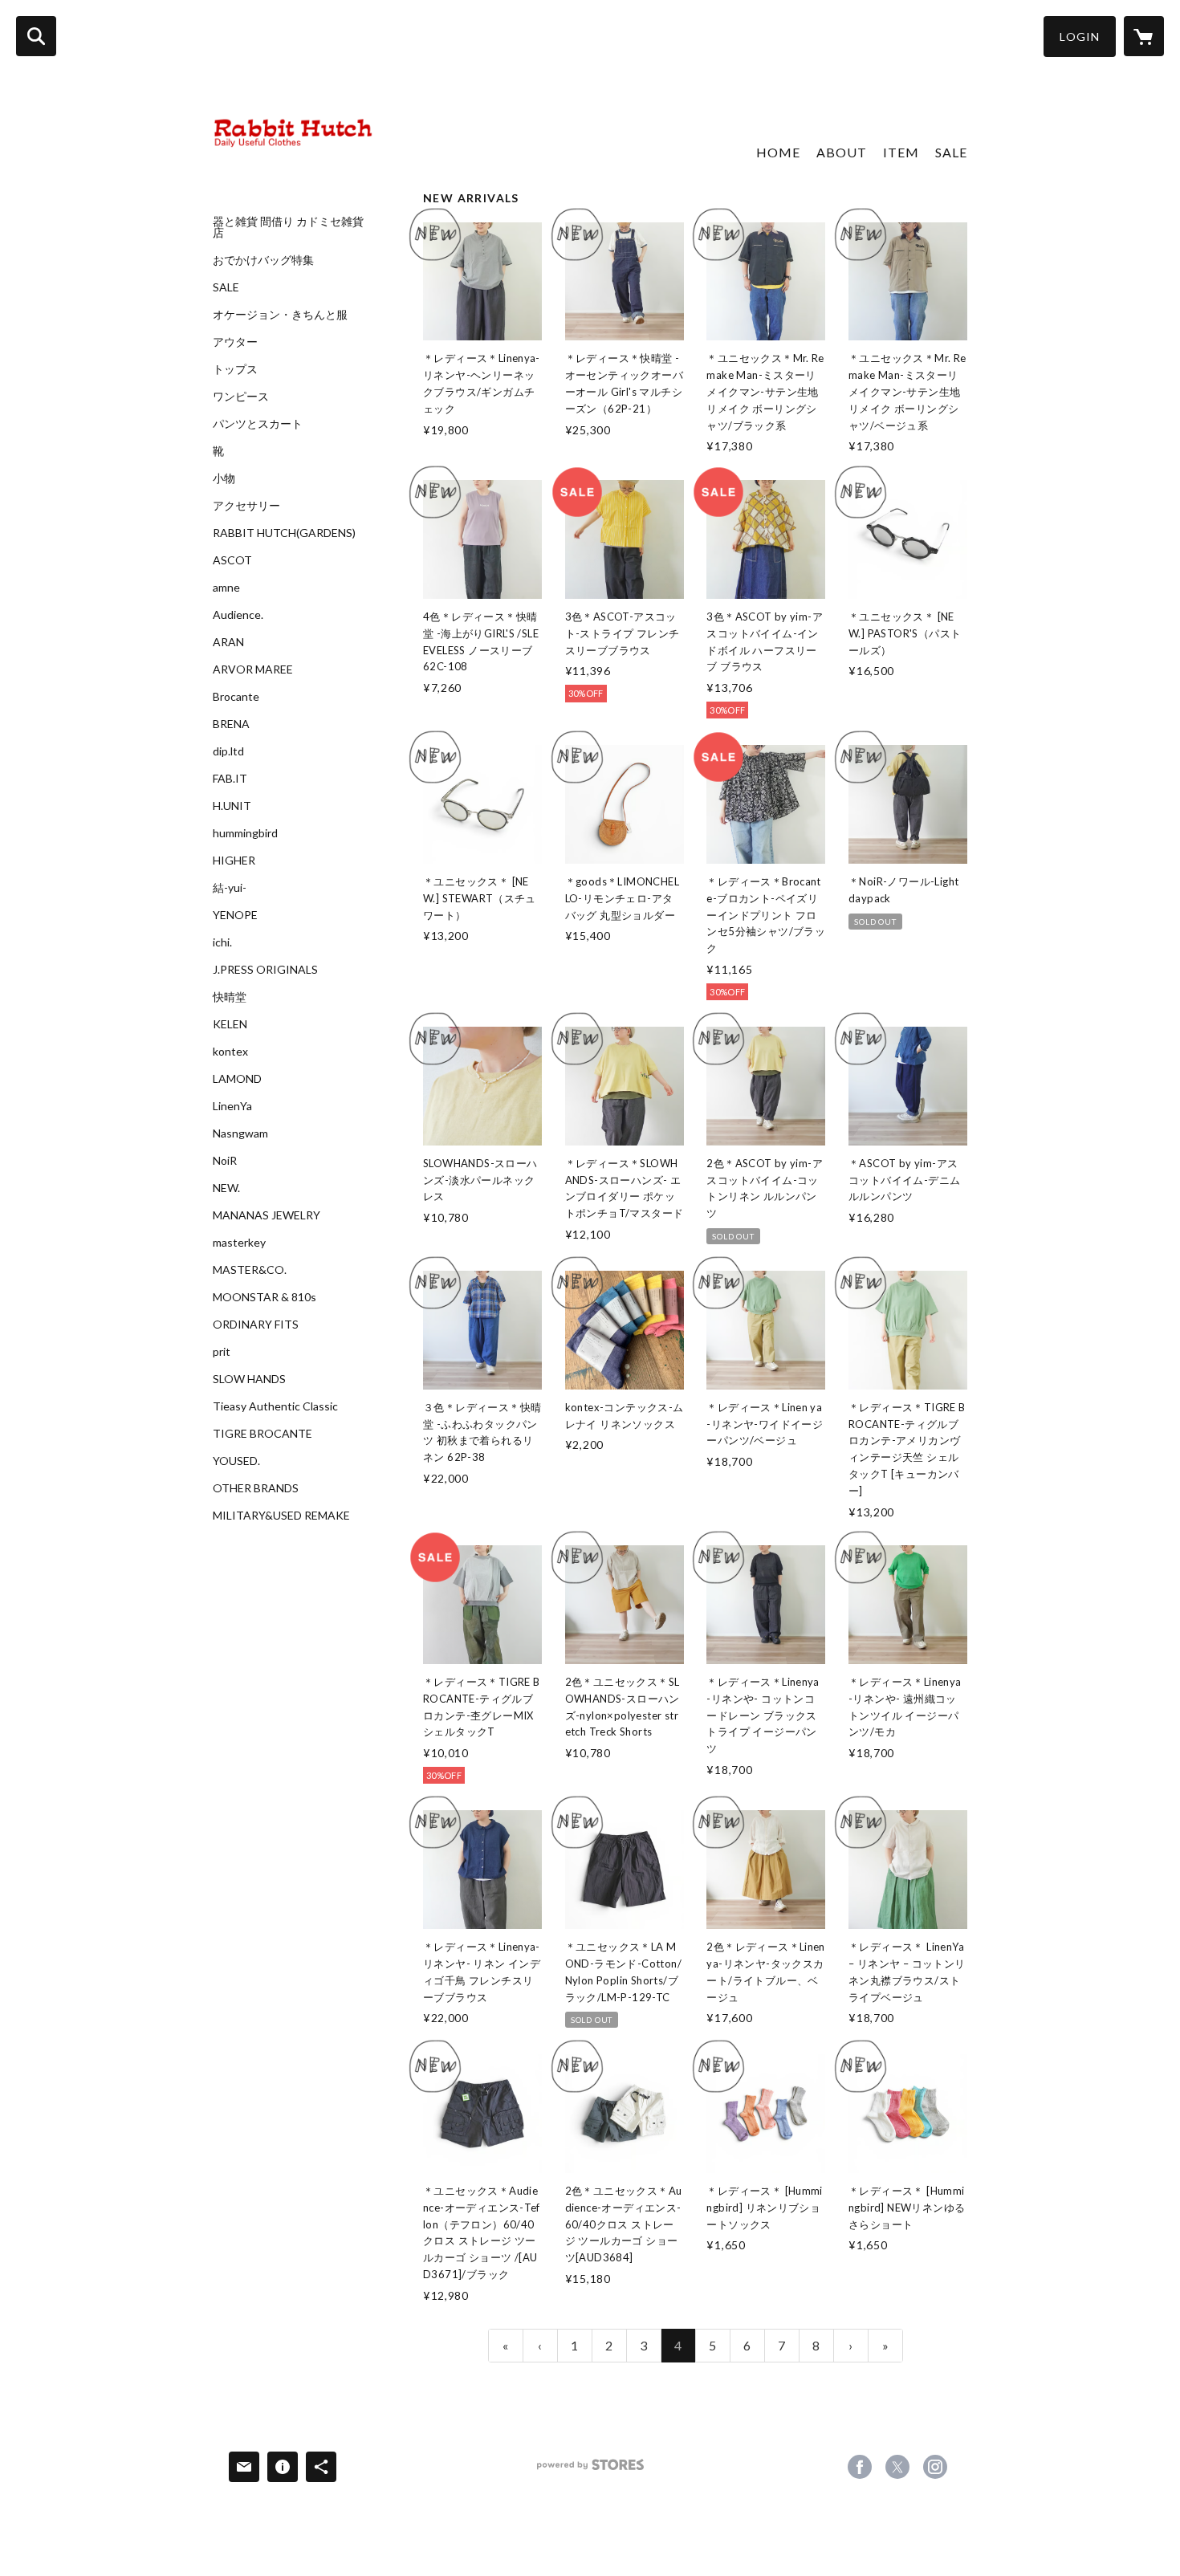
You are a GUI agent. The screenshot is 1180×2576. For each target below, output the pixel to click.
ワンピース (241, 397)
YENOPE (235, 915)
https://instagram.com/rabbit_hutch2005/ (935, 2467)
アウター (235, 342)
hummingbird (245, 833)
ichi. (222, 942)
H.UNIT (232, 806)
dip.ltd (228, 751)
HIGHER (234, 861)
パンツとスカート (258, 424)
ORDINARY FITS (256, 1325)
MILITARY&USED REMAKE (281, 1516)
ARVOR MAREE (253, 669)
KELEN (230, 1024)
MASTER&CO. (250, 1270)
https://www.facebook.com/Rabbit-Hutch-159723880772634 (860, 2467)
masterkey (239, 1243)
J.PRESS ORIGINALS (265, 970)
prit (222, 1352)
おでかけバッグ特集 (263, 260)
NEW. (226, 1188)
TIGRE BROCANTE (262, 1434)
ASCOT (232, 560)
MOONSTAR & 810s (264, 1297)
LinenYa (232, 1106)
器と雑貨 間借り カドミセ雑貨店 (288, 227)
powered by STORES (590, 2470)
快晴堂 (230, 997)
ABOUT (842, 152)
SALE (226, 287)
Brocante (236, 697)
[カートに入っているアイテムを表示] (1144, 36)
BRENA (231, 724)
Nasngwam (240, 1133)
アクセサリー (246, 506)
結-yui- (230, 888)
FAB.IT (230, 779)
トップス (235, 369)
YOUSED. (236, 1461)
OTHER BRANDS (256, 1488)
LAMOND (237, 1079)
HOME (778, 152)
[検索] (36, 36)
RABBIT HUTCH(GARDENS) (284, 533)
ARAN (228, 642)
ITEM (901, 152)
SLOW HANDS (249, 1379)
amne (226, 588)
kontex (230, 1052)
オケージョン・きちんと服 (280, 315)
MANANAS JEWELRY (267, 1215)
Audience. (238, 615)
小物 (224, 478)
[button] (1080, 37)
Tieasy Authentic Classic (275, 1406)
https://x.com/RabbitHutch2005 (897, 2467)
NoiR (225, 1161)
